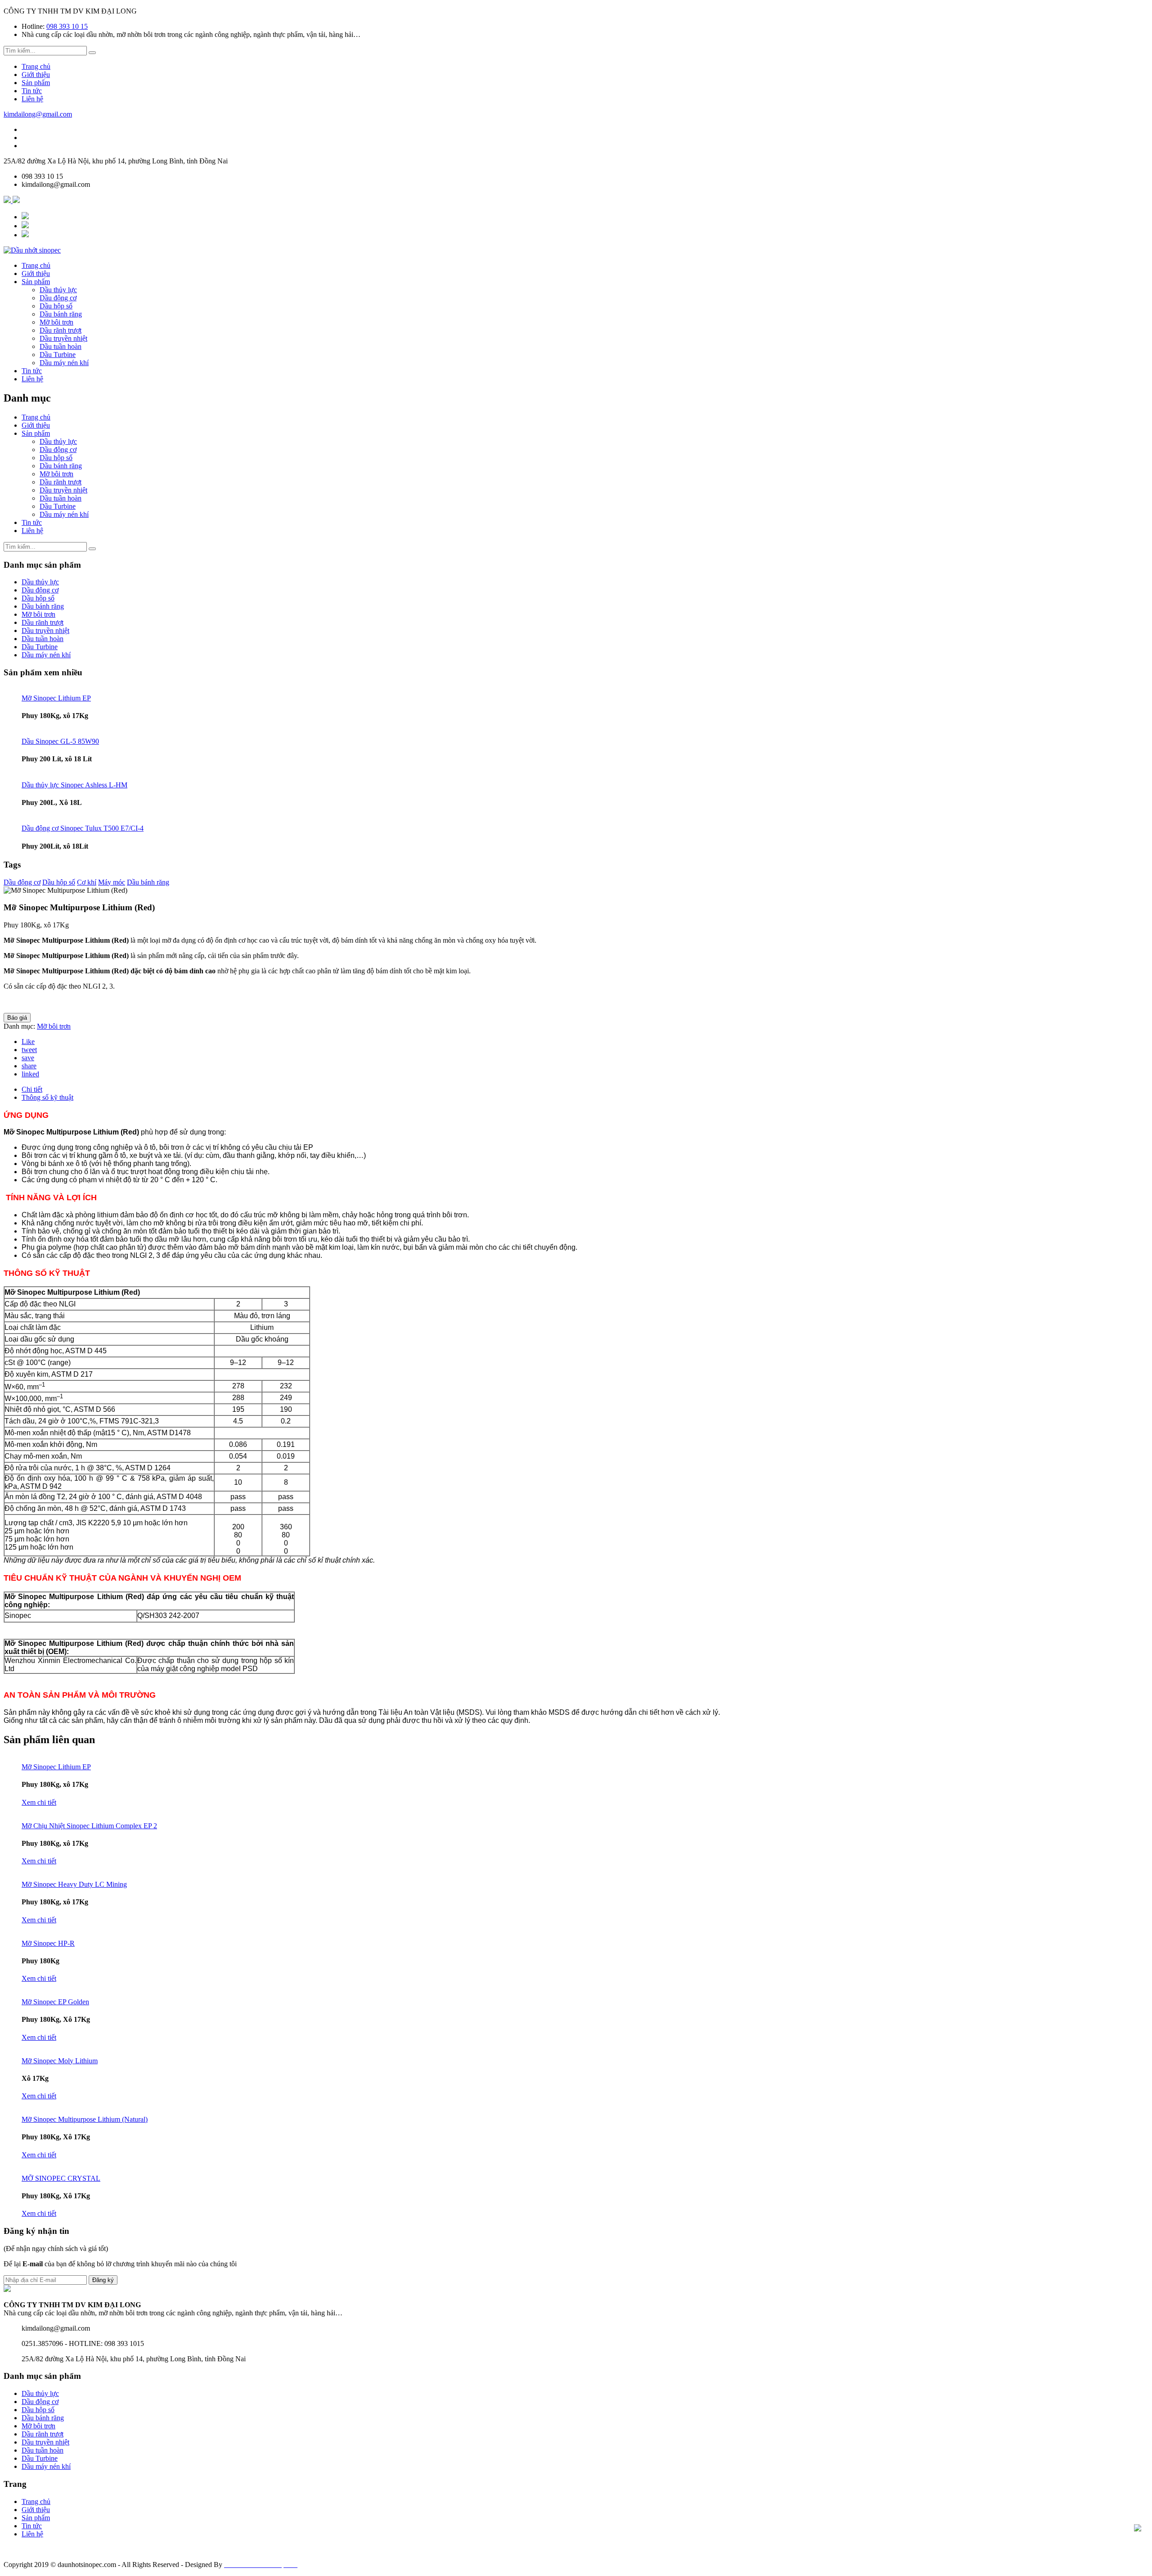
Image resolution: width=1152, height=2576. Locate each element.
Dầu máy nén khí (64, 363)
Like (28, 1042)
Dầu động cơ (58, 298)
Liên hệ (32, 99)
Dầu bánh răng (61, 314)
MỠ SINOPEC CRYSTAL (61, 2178)
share (29, 1066)
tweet (29, 1050)
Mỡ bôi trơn (56, 322)
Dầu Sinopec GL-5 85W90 (60, 741)
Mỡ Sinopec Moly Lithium (60, 2061)
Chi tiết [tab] (32, 1089)
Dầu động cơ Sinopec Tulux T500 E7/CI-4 (83, 828)
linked (30, 1074)
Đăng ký (103, 2280)
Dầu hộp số (56, 306)
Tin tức (32, 91)
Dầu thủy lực (58, 290)
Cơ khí (87, 882)
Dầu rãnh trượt (61, 330)
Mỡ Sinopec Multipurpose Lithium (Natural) (85, 2119)
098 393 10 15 (67, 26)
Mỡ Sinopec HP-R (48, 1943)
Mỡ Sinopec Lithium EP (56, 698)
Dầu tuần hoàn (61, 346)
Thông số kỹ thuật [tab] (47, 1097)
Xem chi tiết (39, 1802)
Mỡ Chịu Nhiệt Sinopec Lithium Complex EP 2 (89, 1826)
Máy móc (112, 882)
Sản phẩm (36, 83)
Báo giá (17, 1018)
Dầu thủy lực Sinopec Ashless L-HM (74, 785)
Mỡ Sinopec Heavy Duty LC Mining (74, 1884)
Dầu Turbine (58, 355)
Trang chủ (36, 66)
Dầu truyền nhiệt (63, 338)
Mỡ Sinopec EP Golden (55, 2002)
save (28, 1058)
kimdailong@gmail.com (38, 114)
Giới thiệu (36, 75)
